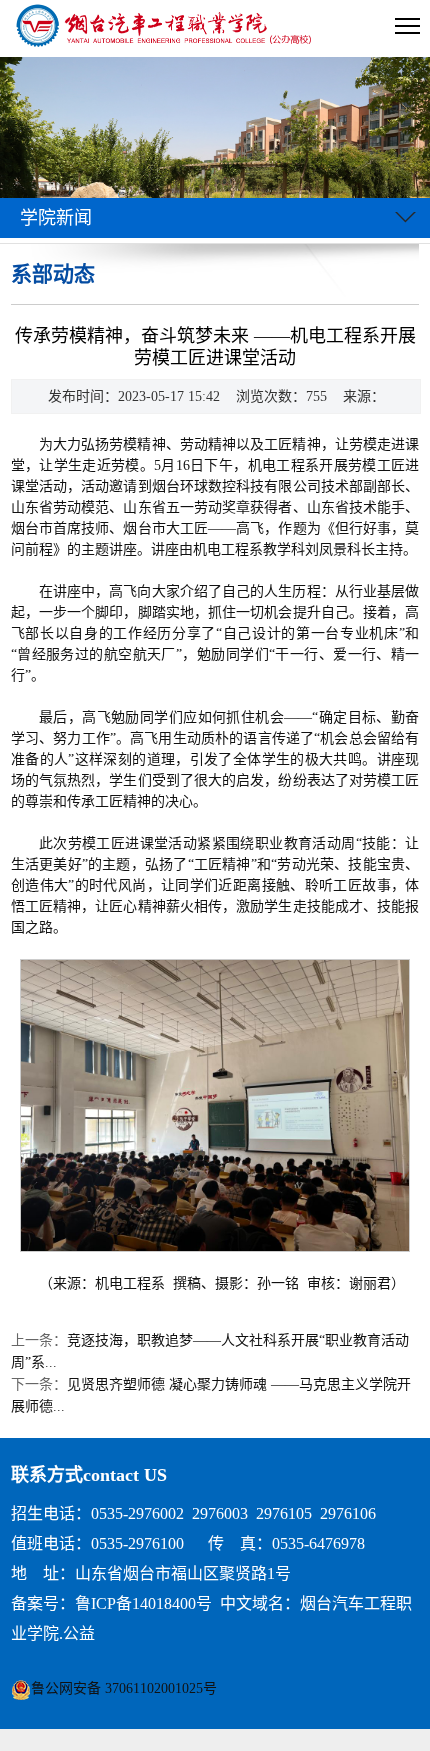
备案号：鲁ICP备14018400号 (111, 1603)
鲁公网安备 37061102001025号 (124, 1688)
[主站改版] (165, 28)
